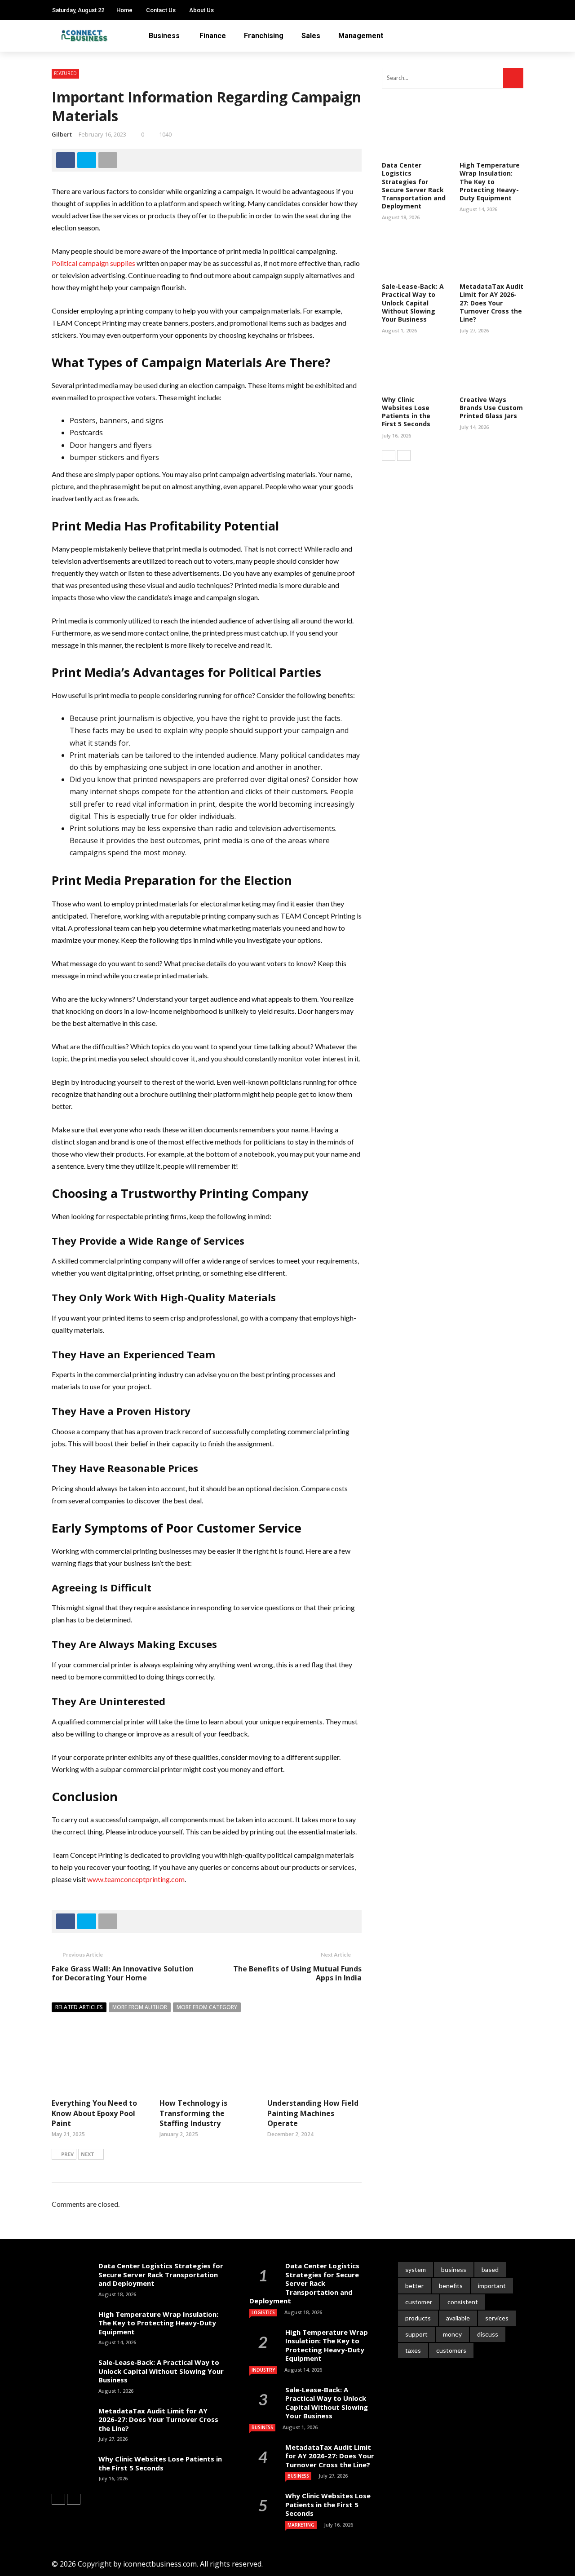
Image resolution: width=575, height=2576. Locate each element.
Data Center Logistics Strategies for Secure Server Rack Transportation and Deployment (414, 186)
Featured (65, 73)
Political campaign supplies (93, 263)
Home (124, 10)
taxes (413, 2350)
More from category (207, 2007)
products (418, 2318)
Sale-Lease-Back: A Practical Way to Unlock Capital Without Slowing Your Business (413, 303)
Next (88, 2154)
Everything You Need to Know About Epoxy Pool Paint (94, 2113)
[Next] (404, 455)
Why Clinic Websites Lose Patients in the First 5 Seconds (406, 412)
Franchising (264, 36)
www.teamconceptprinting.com (136, 1879)
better (414, 2286)
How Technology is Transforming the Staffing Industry (193, 2113)
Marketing (301, 2525)
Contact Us (161, 10)
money (452, 2334)
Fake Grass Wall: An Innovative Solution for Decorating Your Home (123, 1973)
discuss (488, 2334)
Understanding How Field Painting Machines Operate (313, 2113)
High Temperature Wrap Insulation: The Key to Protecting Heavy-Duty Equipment (490, 181)
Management (361, 36)
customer (419, 2302)
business (454, 2269)
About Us (201, 10)
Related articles (79, 2007)
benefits (451, 2286)
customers (451, 2350)
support (416, 2334)
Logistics (263, 2312)
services (497, 2318)
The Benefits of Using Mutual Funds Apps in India (297, 1973)
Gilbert (62, 134)
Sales (311, 36)
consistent (463, 2302)
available (458, 2318)
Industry (263, 2370)
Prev (67, 2154)
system (416, 2269)
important (492, 2286)
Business (164, 36)
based (490, 2269)
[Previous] (389, 455)
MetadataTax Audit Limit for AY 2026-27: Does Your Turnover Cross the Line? (491, 303)
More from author (140, 2007)
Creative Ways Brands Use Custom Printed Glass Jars (491, 408)
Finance (213, 36)
